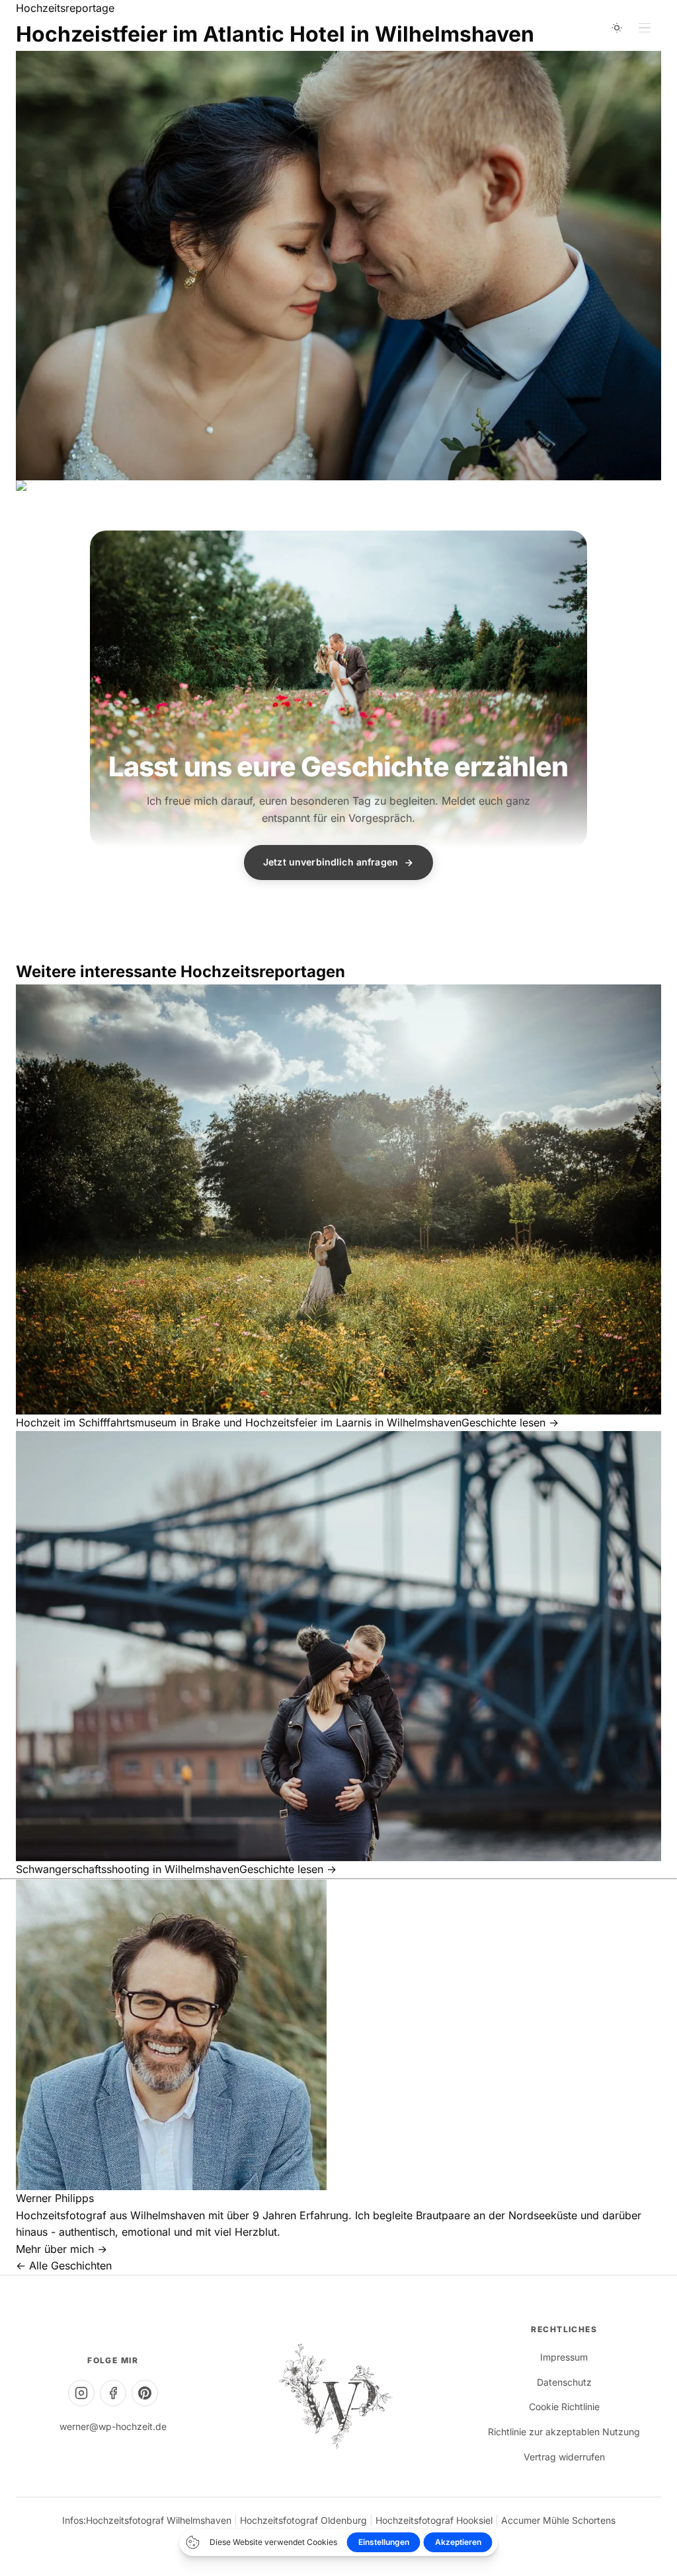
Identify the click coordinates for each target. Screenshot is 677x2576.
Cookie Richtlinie (564, 2407)
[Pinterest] (145, 2393)
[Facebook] (113, 2393)
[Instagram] (81, 2393)
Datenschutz (564, 2382)
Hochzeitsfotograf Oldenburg (303, 2520)
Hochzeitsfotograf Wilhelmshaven (159, 2520)
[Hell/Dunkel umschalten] (617, 28)
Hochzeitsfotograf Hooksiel (434, 2520)
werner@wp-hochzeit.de (113, 2426)
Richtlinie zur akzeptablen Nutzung (564, 2432)
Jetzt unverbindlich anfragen (331, 862)
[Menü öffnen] (645, 28)
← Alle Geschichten (64, 2265)
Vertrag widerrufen (564, 2457)
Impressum (564, 2357)
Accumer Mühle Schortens (558, 2520)
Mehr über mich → (61, 2249)
